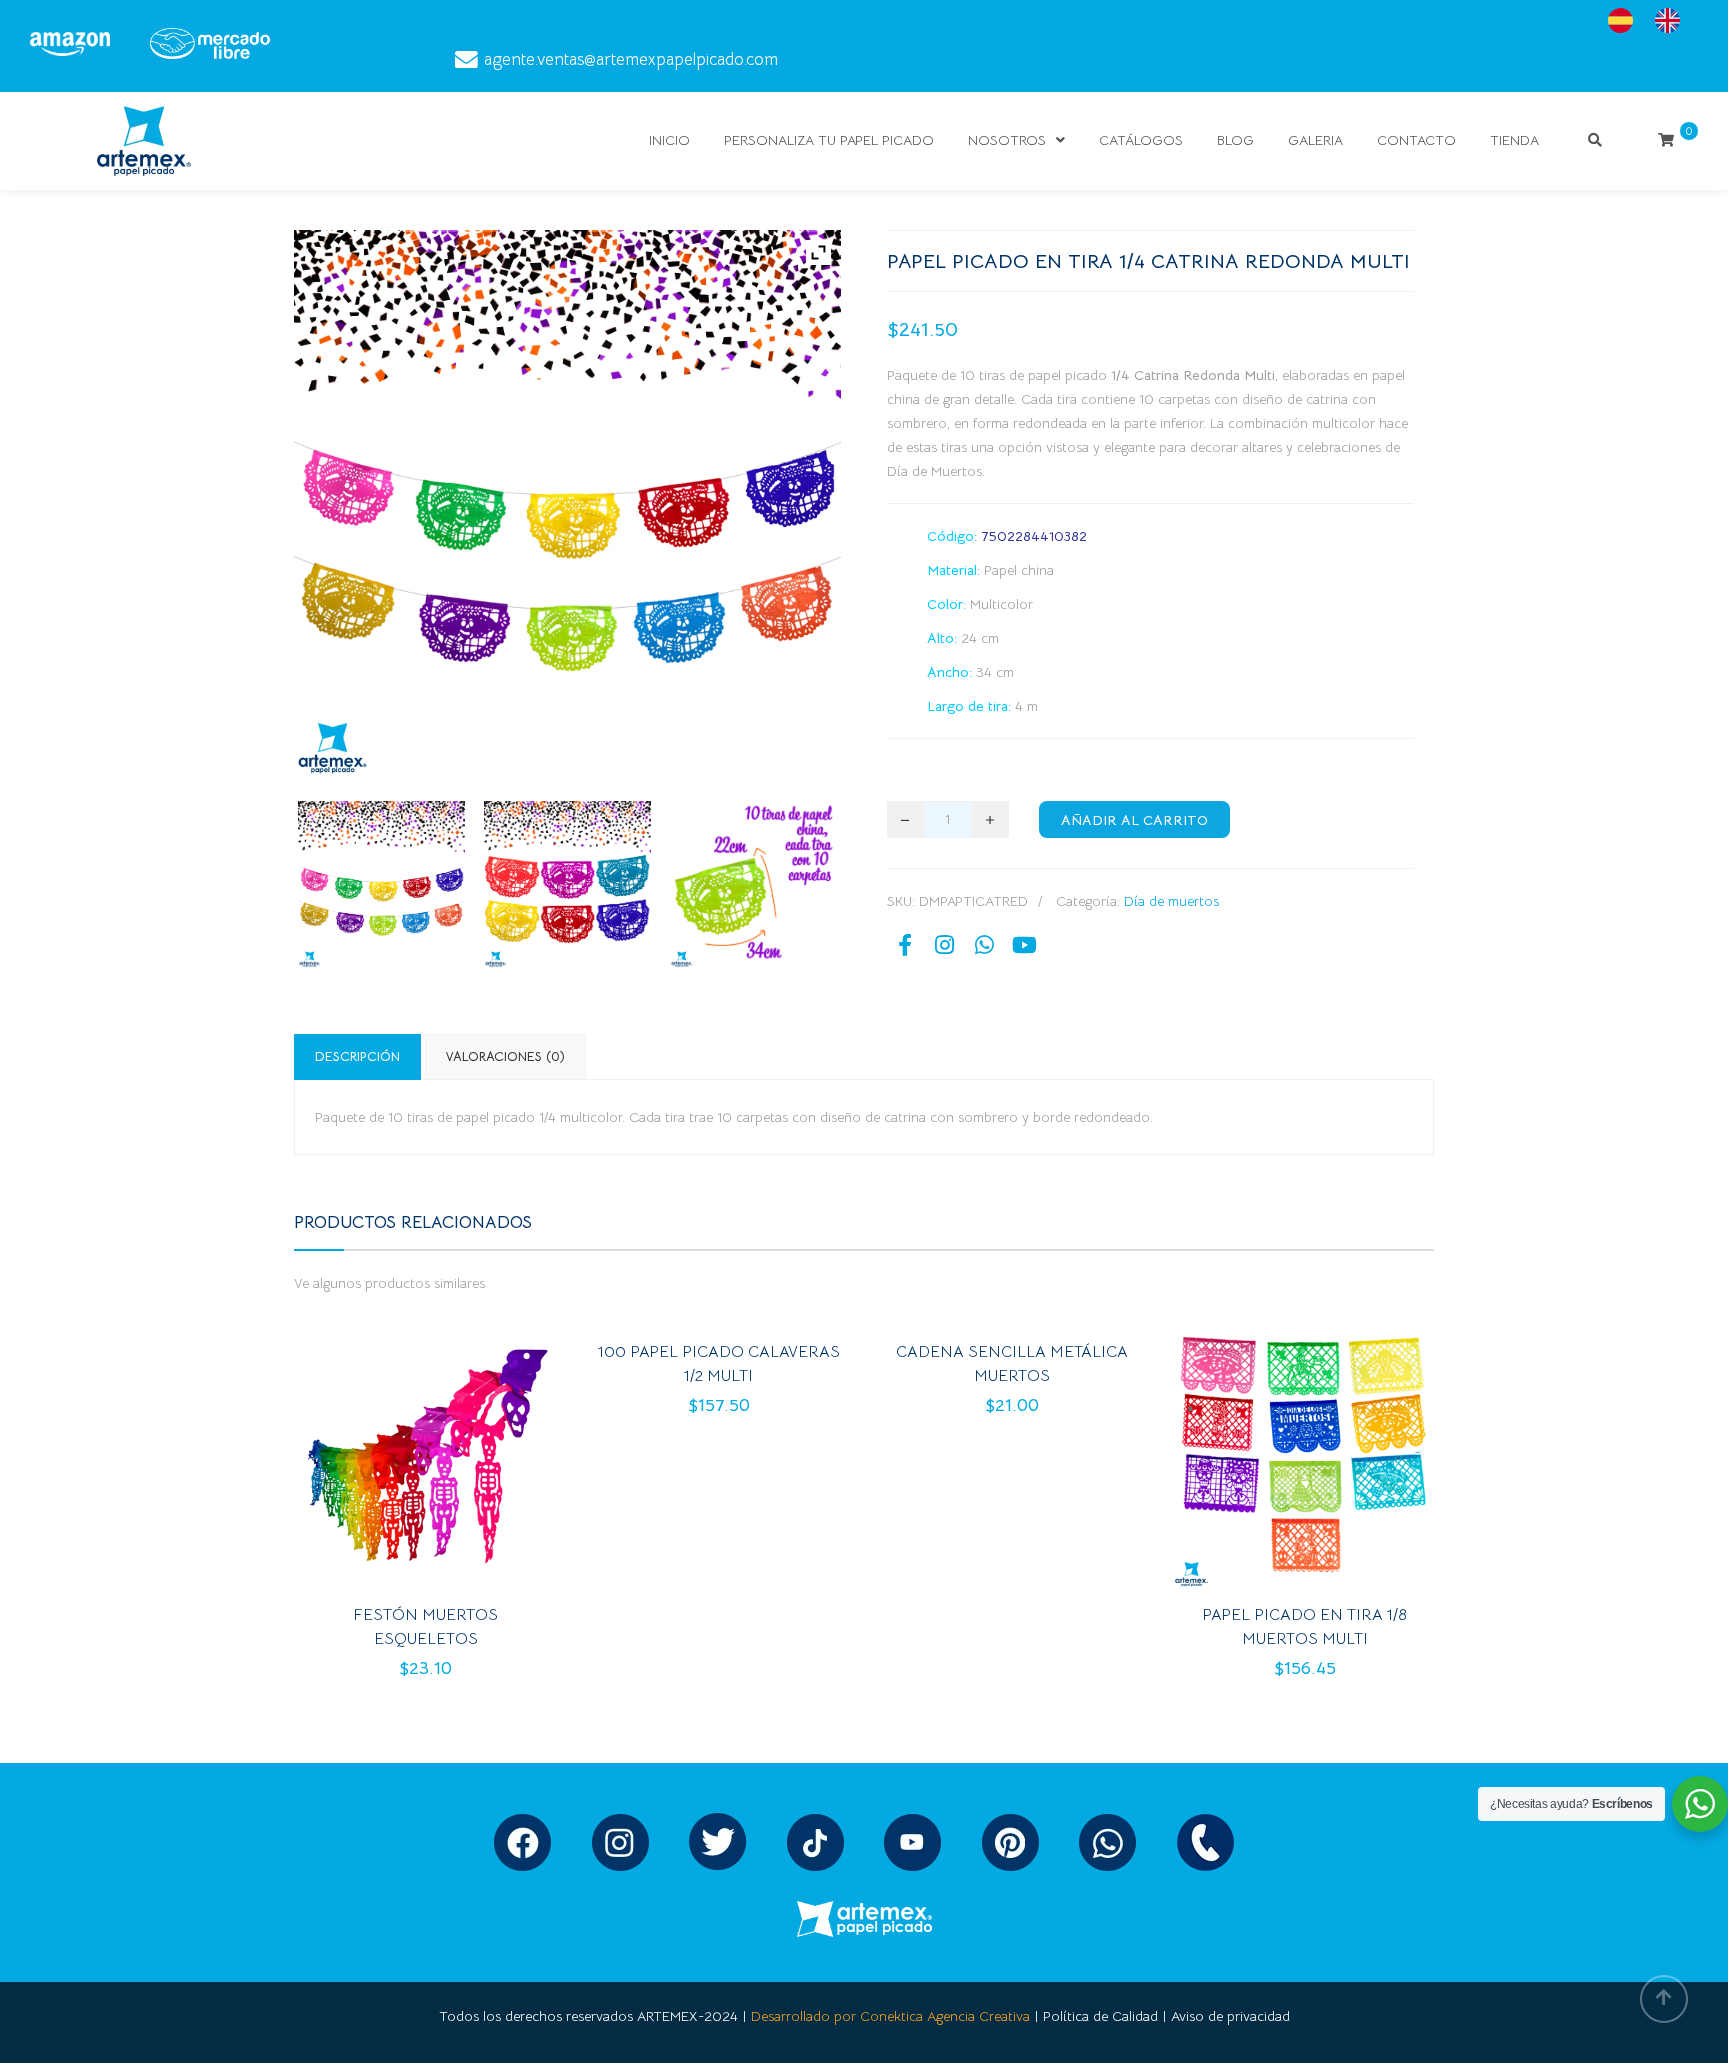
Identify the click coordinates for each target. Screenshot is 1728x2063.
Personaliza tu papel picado (829, 140)
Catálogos (1141, 140)
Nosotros (1007, 140)
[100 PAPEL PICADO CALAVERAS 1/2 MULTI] (685, 1392)
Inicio (669, 140)
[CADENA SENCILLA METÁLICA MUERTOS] (978, 1392)
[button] (460, 1463)
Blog (1235, 140)
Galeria (1315, 140)
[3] (753, 884)
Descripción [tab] (357, 1056)
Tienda (1514, 140)
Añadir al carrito (1134, 820)
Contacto (1416, 140)
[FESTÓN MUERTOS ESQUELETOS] (392, 1463)
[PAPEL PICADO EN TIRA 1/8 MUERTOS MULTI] (1271, 1463)
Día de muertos (1171, 901)
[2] (567, 884)
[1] (381, 884)
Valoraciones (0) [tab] (505, 1056)
